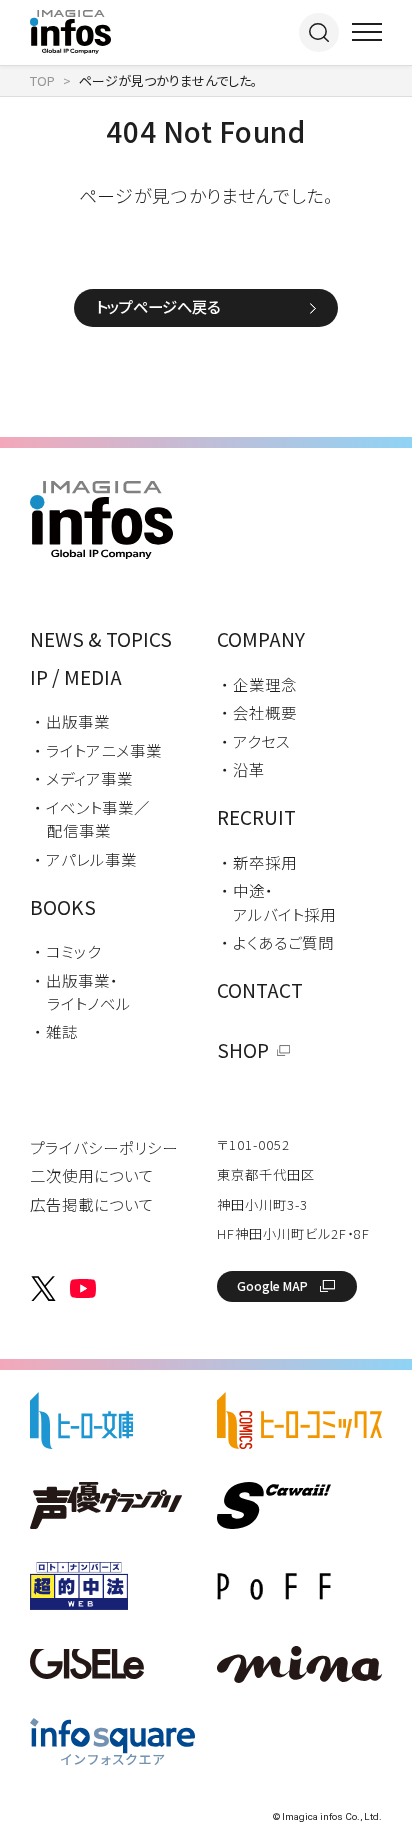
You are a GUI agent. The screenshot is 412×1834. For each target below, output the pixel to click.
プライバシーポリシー (104, 1147)
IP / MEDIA (76, 677)
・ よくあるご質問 (277, 942)
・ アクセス (255, 741)
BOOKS (63, 907)
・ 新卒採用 (259, 862)
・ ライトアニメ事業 (98, 750)
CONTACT (260, 990)
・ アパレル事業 (85, 859)
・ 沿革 (243, 769)
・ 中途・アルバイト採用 (278, 901)
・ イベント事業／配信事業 (92, 818)
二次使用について (92, 1175)
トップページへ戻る (158, 306)
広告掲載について (92, 1204)
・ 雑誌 (56, 1031)
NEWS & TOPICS (101, 639)
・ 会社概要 (259, 712)
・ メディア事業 (83, 778)
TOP (42, 80)
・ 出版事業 (72, 721)
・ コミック (67, 951)
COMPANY (261, 639)
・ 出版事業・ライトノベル (82, 991)
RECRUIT (256, 817)
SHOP (243, 1050)
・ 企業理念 (259, 684)
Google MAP (272, 1285)
